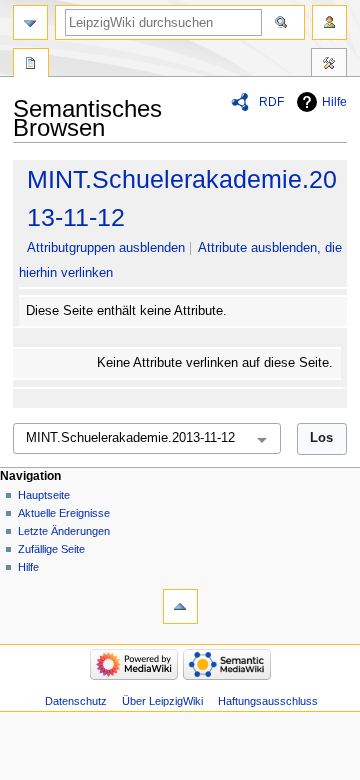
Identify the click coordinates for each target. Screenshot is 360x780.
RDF (271, 102)
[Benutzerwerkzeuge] (329, 22)
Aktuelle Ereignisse (64, 513)
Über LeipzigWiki (162, 701)
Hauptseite (44, 495)
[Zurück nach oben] (180, 606)
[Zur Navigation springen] (30, 22)
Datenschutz (76, 701)
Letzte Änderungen (64, 531)
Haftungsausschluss (268, 701)
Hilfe (334, 102)
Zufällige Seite (51, 549)
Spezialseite (31, 65)
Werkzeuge (329, 65)
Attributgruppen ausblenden (106, 248)
